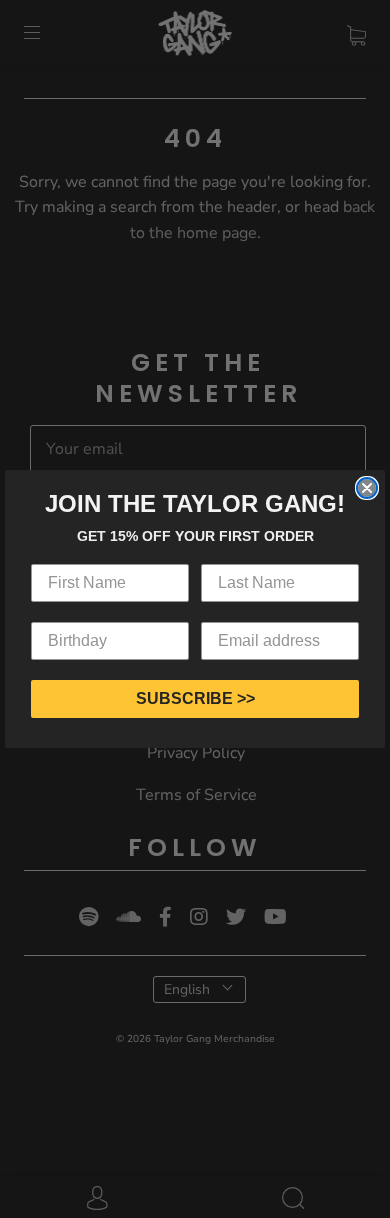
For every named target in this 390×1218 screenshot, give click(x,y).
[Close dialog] (367, 488)
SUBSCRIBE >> (195, 698)
